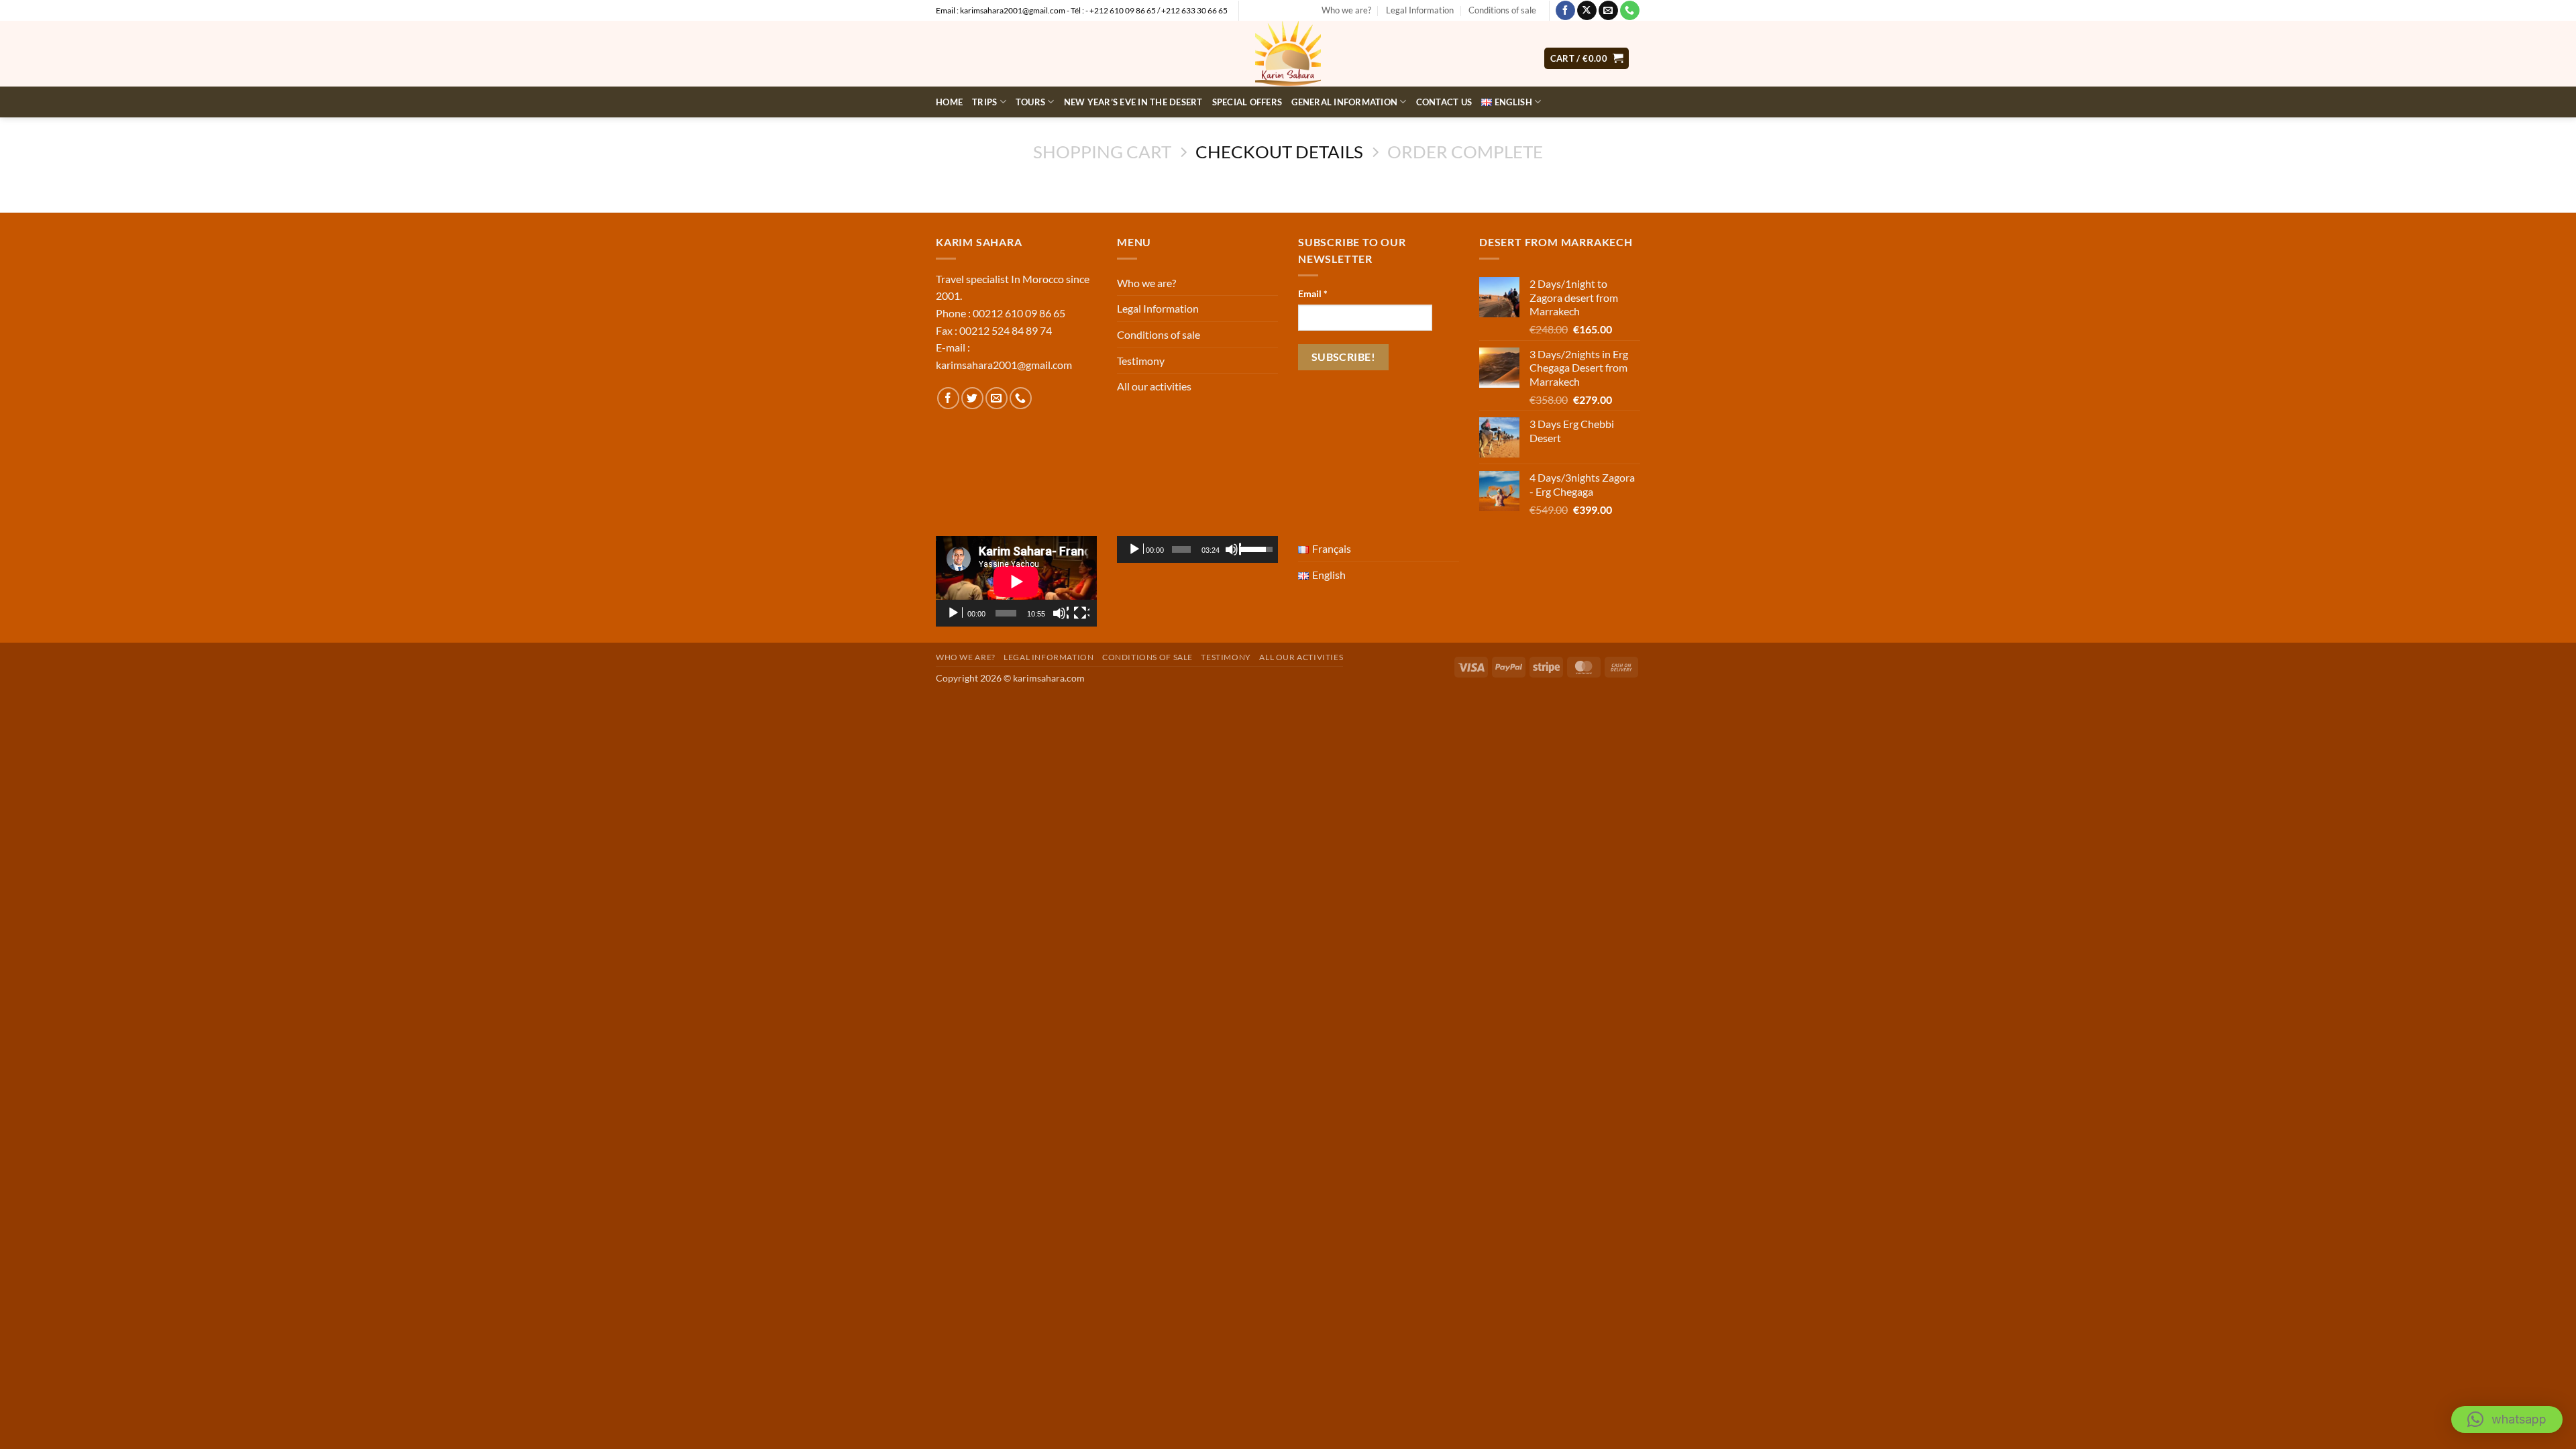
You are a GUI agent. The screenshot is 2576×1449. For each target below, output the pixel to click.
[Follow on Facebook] (1565, 11)
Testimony (1141, 361)
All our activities (1154, 386)
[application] (1016, 581)
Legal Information (1420, 10)
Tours (1030, 102)
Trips (984, 102)
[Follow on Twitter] (972, 398)
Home (949, 102)
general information (1344, 102)
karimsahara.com (1049, 678)
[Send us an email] (1608, 11)
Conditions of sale (1502, 10)
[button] (2507, 1419)
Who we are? (1346, 10)
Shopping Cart (1102, 152)
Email (1313, 293)
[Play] (955, 613)
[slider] (1181, 549)
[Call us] (1630, 11)
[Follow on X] (1587, 11)
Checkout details (1279, 152)
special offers (1247, 102)
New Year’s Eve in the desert (1133, 102)
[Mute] (1061, 613)
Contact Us (1444, 102)
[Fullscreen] (1081, 613)
